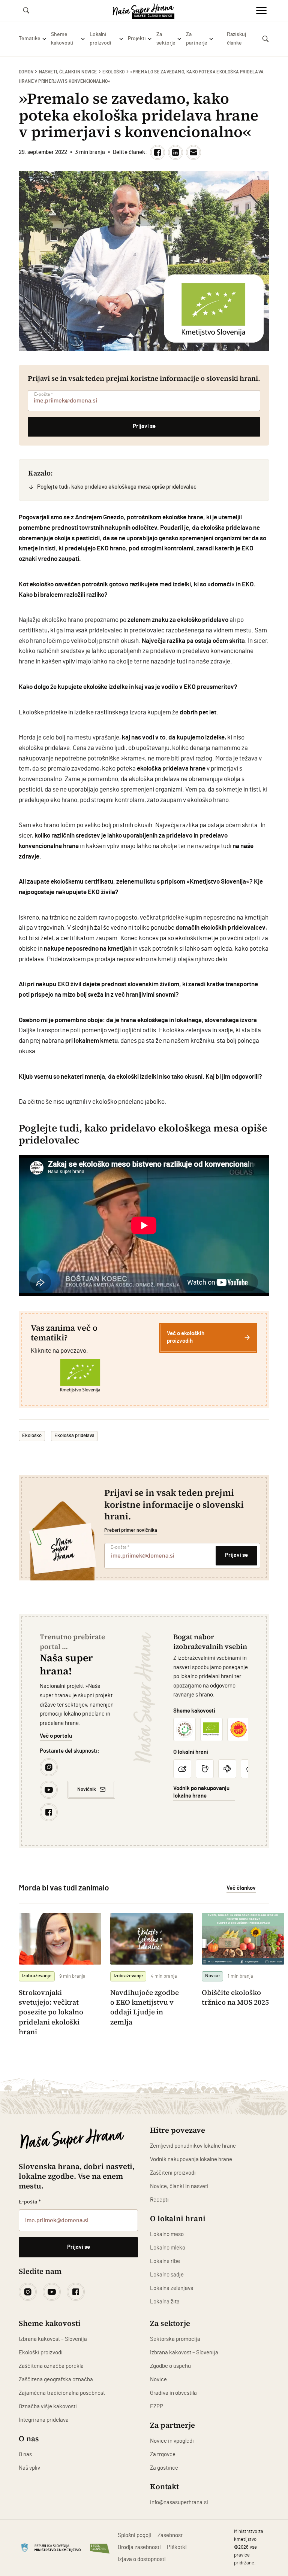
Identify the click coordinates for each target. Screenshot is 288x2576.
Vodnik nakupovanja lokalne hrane (191, 2159)
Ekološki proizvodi (41, 2353)
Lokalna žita (165, 2302)
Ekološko (113, 72)
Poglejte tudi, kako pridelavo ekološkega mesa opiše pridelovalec (117, 487)
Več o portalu (56, 1736)
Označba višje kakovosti (48, 2407)
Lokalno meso (167, 2234)
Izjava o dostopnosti (142, 2559)
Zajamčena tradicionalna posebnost (62, 2393)
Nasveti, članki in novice (68, 72)
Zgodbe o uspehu (170, 2366)
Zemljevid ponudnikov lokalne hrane (193, 2146)
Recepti (159, 2200)
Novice (158, 2380)
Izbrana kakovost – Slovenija (53, 2339)
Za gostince (164, 2468)
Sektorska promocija (175, 2339)
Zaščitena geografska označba (56, 2380)
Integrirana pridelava (44, 2420)
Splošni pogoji (135, 2535)
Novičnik (87, 1789)
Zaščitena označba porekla (51, 2366)
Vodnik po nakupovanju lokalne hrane (201, 1792)
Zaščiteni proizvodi (173, 2173)
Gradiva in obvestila (173, 2393)
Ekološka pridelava (74, 1436)
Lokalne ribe (165, 2261)
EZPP (157, 2407)
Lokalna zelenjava (172, 2288)
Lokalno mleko (168, 2248)
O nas (25, 2455)
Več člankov (241, 1888)
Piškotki (177, 2547)
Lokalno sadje (167, 2275)
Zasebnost (170, 2535)
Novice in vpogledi (172, 2441)
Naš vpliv (29, 2468)
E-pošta (43, 394)
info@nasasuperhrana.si (179, 2502)
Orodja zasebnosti (139, 2547)
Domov (26, 72)
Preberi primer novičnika (131, 1530)
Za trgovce (163, 2455)
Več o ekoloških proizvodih (186, 1337)
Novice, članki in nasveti (179, 2186)
